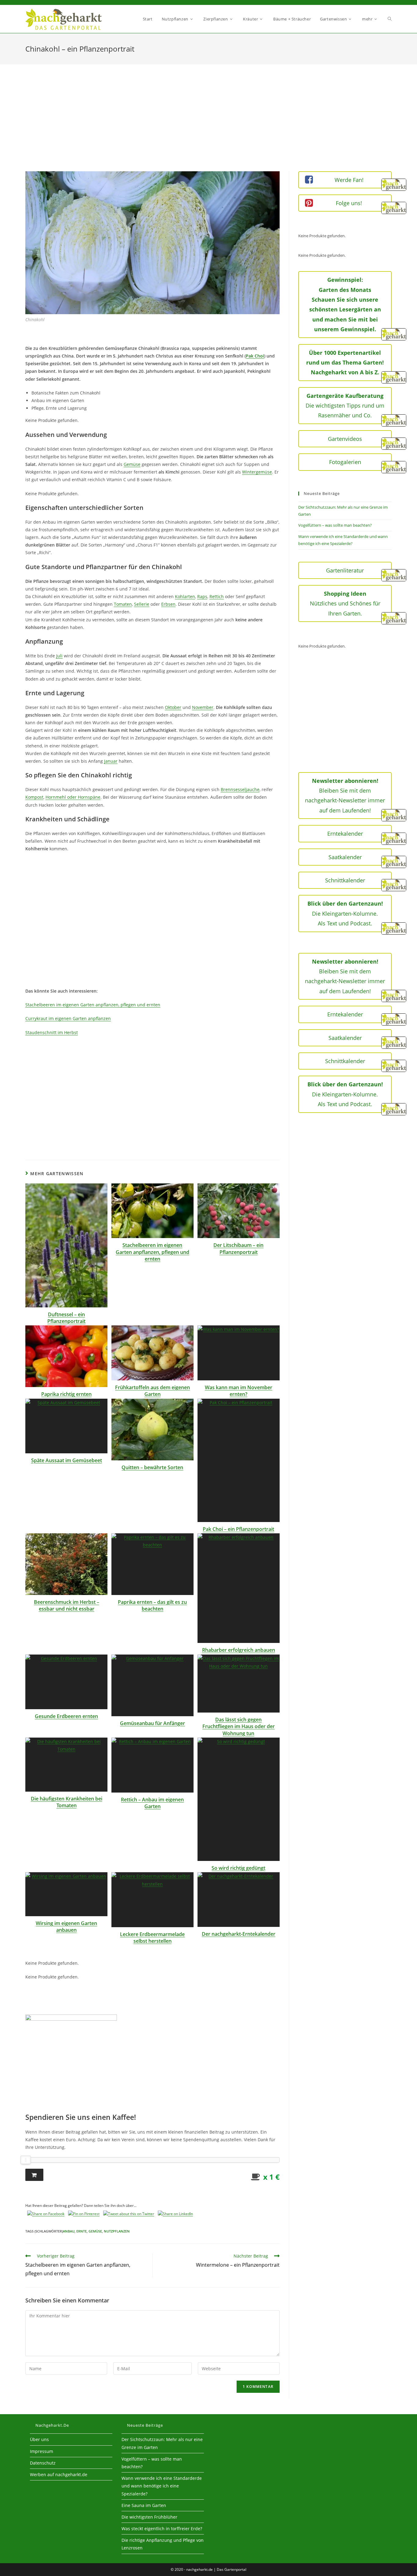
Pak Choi (255, 356)
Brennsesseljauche (240, 789)
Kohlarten (185, 596)
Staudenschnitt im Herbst (52, 1032)
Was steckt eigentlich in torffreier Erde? (162, 2529)
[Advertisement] (209, 125)
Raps (202, 596)
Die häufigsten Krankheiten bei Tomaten (67, 1802)
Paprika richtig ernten (66, 1394)
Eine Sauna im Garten (144, 2505)
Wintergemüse (257, 472)
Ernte (82, 2231)
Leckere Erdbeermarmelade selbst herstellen (152, 1938)
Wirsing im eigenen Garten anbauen (66, 1927)
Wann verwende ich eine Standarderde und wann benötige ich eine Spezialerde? (162, 2486)
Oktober (173, 707)
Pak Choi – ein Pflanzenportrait (238, 1529)
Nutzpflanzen (117, 2231)
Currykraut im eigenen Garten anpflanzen (68, 1018)
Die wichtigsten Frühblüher (149, 2517)
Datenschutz (43, 2463)
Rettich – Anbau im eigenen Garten (152, 1803)
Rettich (217, 596)
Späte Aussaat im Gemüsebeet (67, 1460)
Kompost (34, 797)
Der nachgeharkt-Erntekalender (239, 1934)
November (203, 707)
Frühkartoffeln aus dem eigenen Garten (152, 1391)
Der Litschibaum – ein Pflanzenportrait (238, 1248)
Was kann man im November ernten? (239, 1391)
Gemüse (132, 464)
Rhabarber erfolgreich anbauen (239, 1650)
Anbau (69, 2231)
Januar (111, 761)
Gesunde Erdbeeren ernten (66, 1716)
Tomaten (123, 604)
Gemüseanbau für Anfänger (152, 1723)
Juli (59, 656)
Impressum (42, 2451)
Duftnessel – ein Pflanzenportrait (66, 1318)
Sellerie (142, 604)
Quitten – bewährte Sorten (152, 1467)
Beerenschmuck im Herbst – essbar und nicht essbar (67, 1605)
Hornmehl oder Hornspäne (73, 797)
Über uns (39, 2439)
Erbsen (168, 604)
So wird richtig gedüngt (238, 1868)
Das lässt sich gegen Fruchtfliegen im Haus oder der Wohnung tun (239, 1726)
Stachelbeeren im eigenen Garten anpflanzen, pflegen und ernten (93, 1005)
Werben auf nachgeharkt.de (59, 2474)
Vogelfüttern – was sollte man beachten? (335, 525)
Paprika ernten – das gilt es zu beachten (152, 1605)
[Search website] (390, 19)
